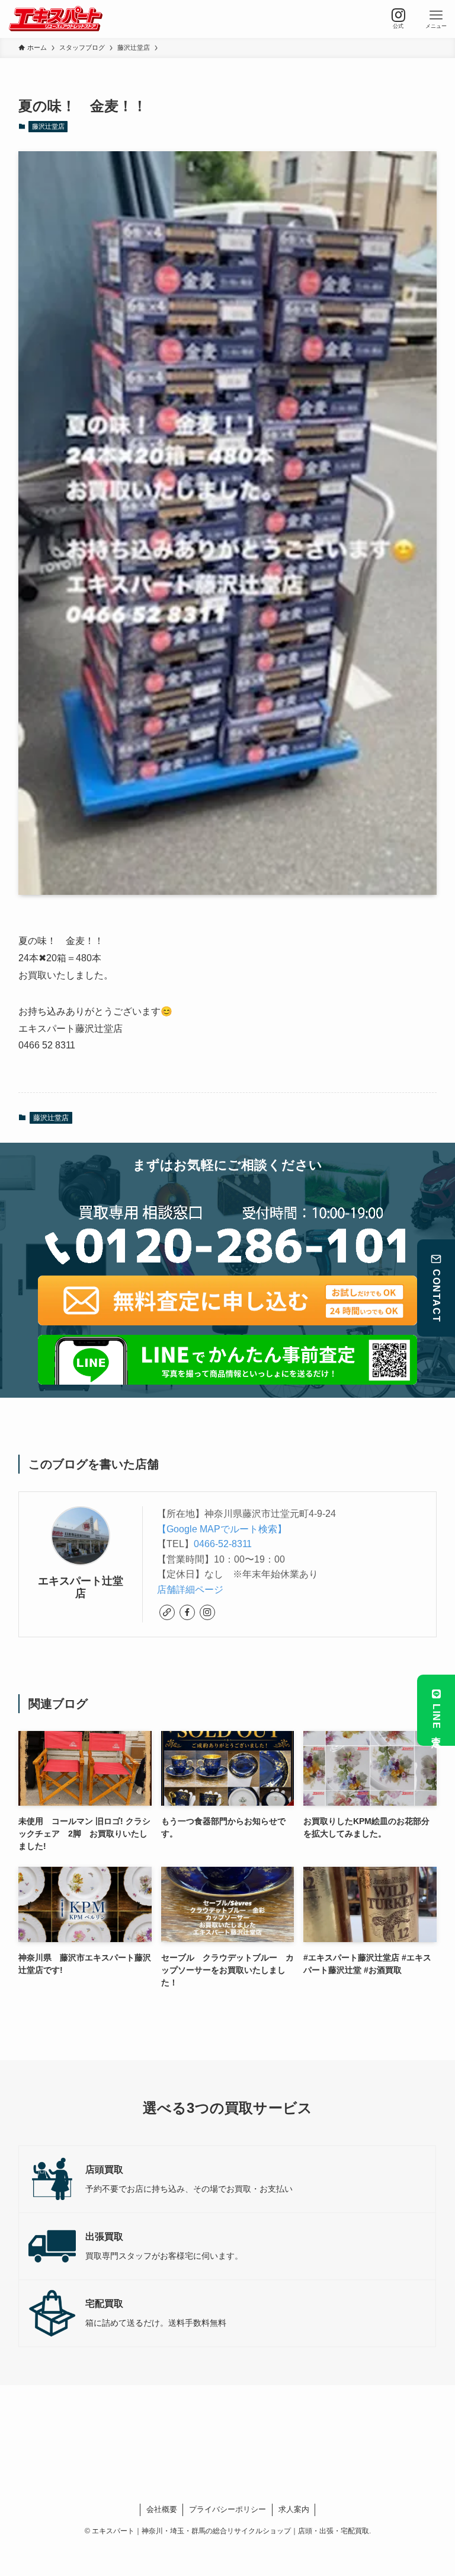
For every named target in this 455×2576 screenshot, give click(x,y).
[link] (167, 1612)
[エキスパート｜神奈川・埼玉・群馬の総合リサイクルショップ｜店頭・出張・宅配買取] (55, 19)
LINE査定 (436, 1718)
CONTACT (436, 1296)
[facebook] (187, 1612)
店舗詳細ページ (190, 1590)
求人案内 (294, 2509)
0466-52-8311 (223, 1544)
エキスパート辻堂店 (81, 1587)
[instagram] (207, 1612)
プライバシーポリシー (227, 2509)
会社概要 (162, 2509)
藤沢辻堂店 (48, 126)
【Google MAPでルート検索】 (222, 1529)
